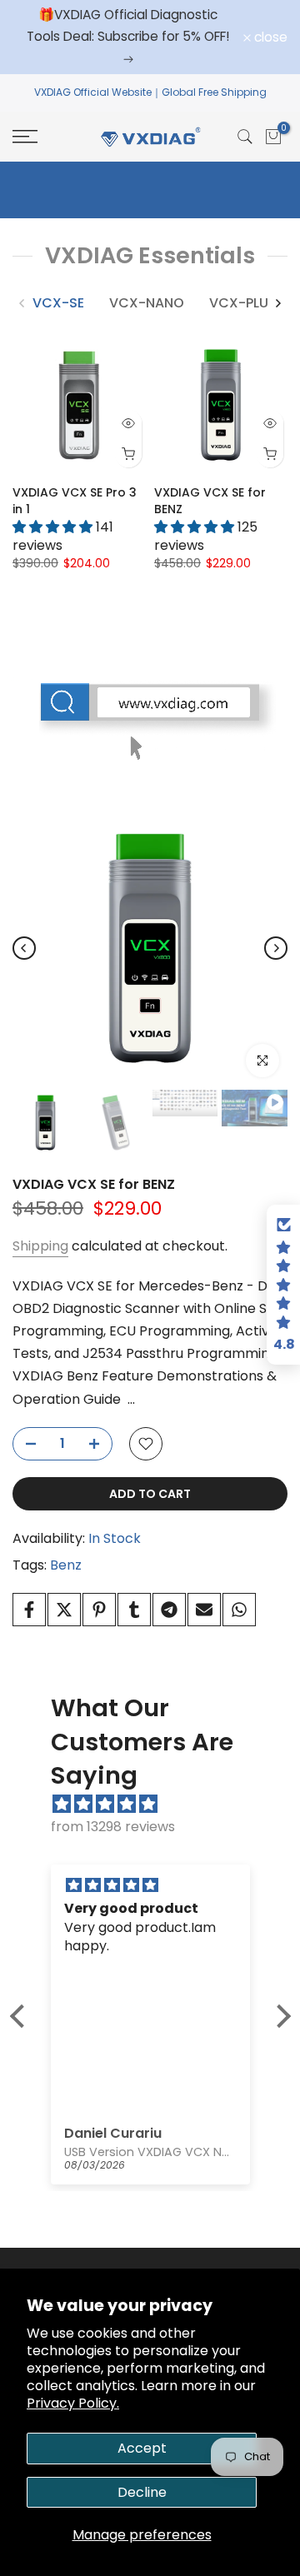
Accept (142, 2448)
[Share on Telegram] (169, 1610)
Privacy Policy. (73, 2403)
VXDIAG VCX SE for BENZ (94, 1184)
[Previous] (22, 303)
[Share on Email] (204, 1610)
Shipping (40, 1246)
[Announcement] (128, 37)
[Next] (277, 303)
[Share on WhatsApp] (239, 1610)
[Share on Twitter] (64, 1610)
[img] (159, 1804)
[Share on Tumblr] (134, 1610)
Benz (66, 1565)
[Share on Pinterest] (99, 1610)
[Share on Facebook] (29, 1610)
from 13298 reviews (113, 1827)
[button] (21, 2016)
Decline (142, 2492)
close (269, 37)
